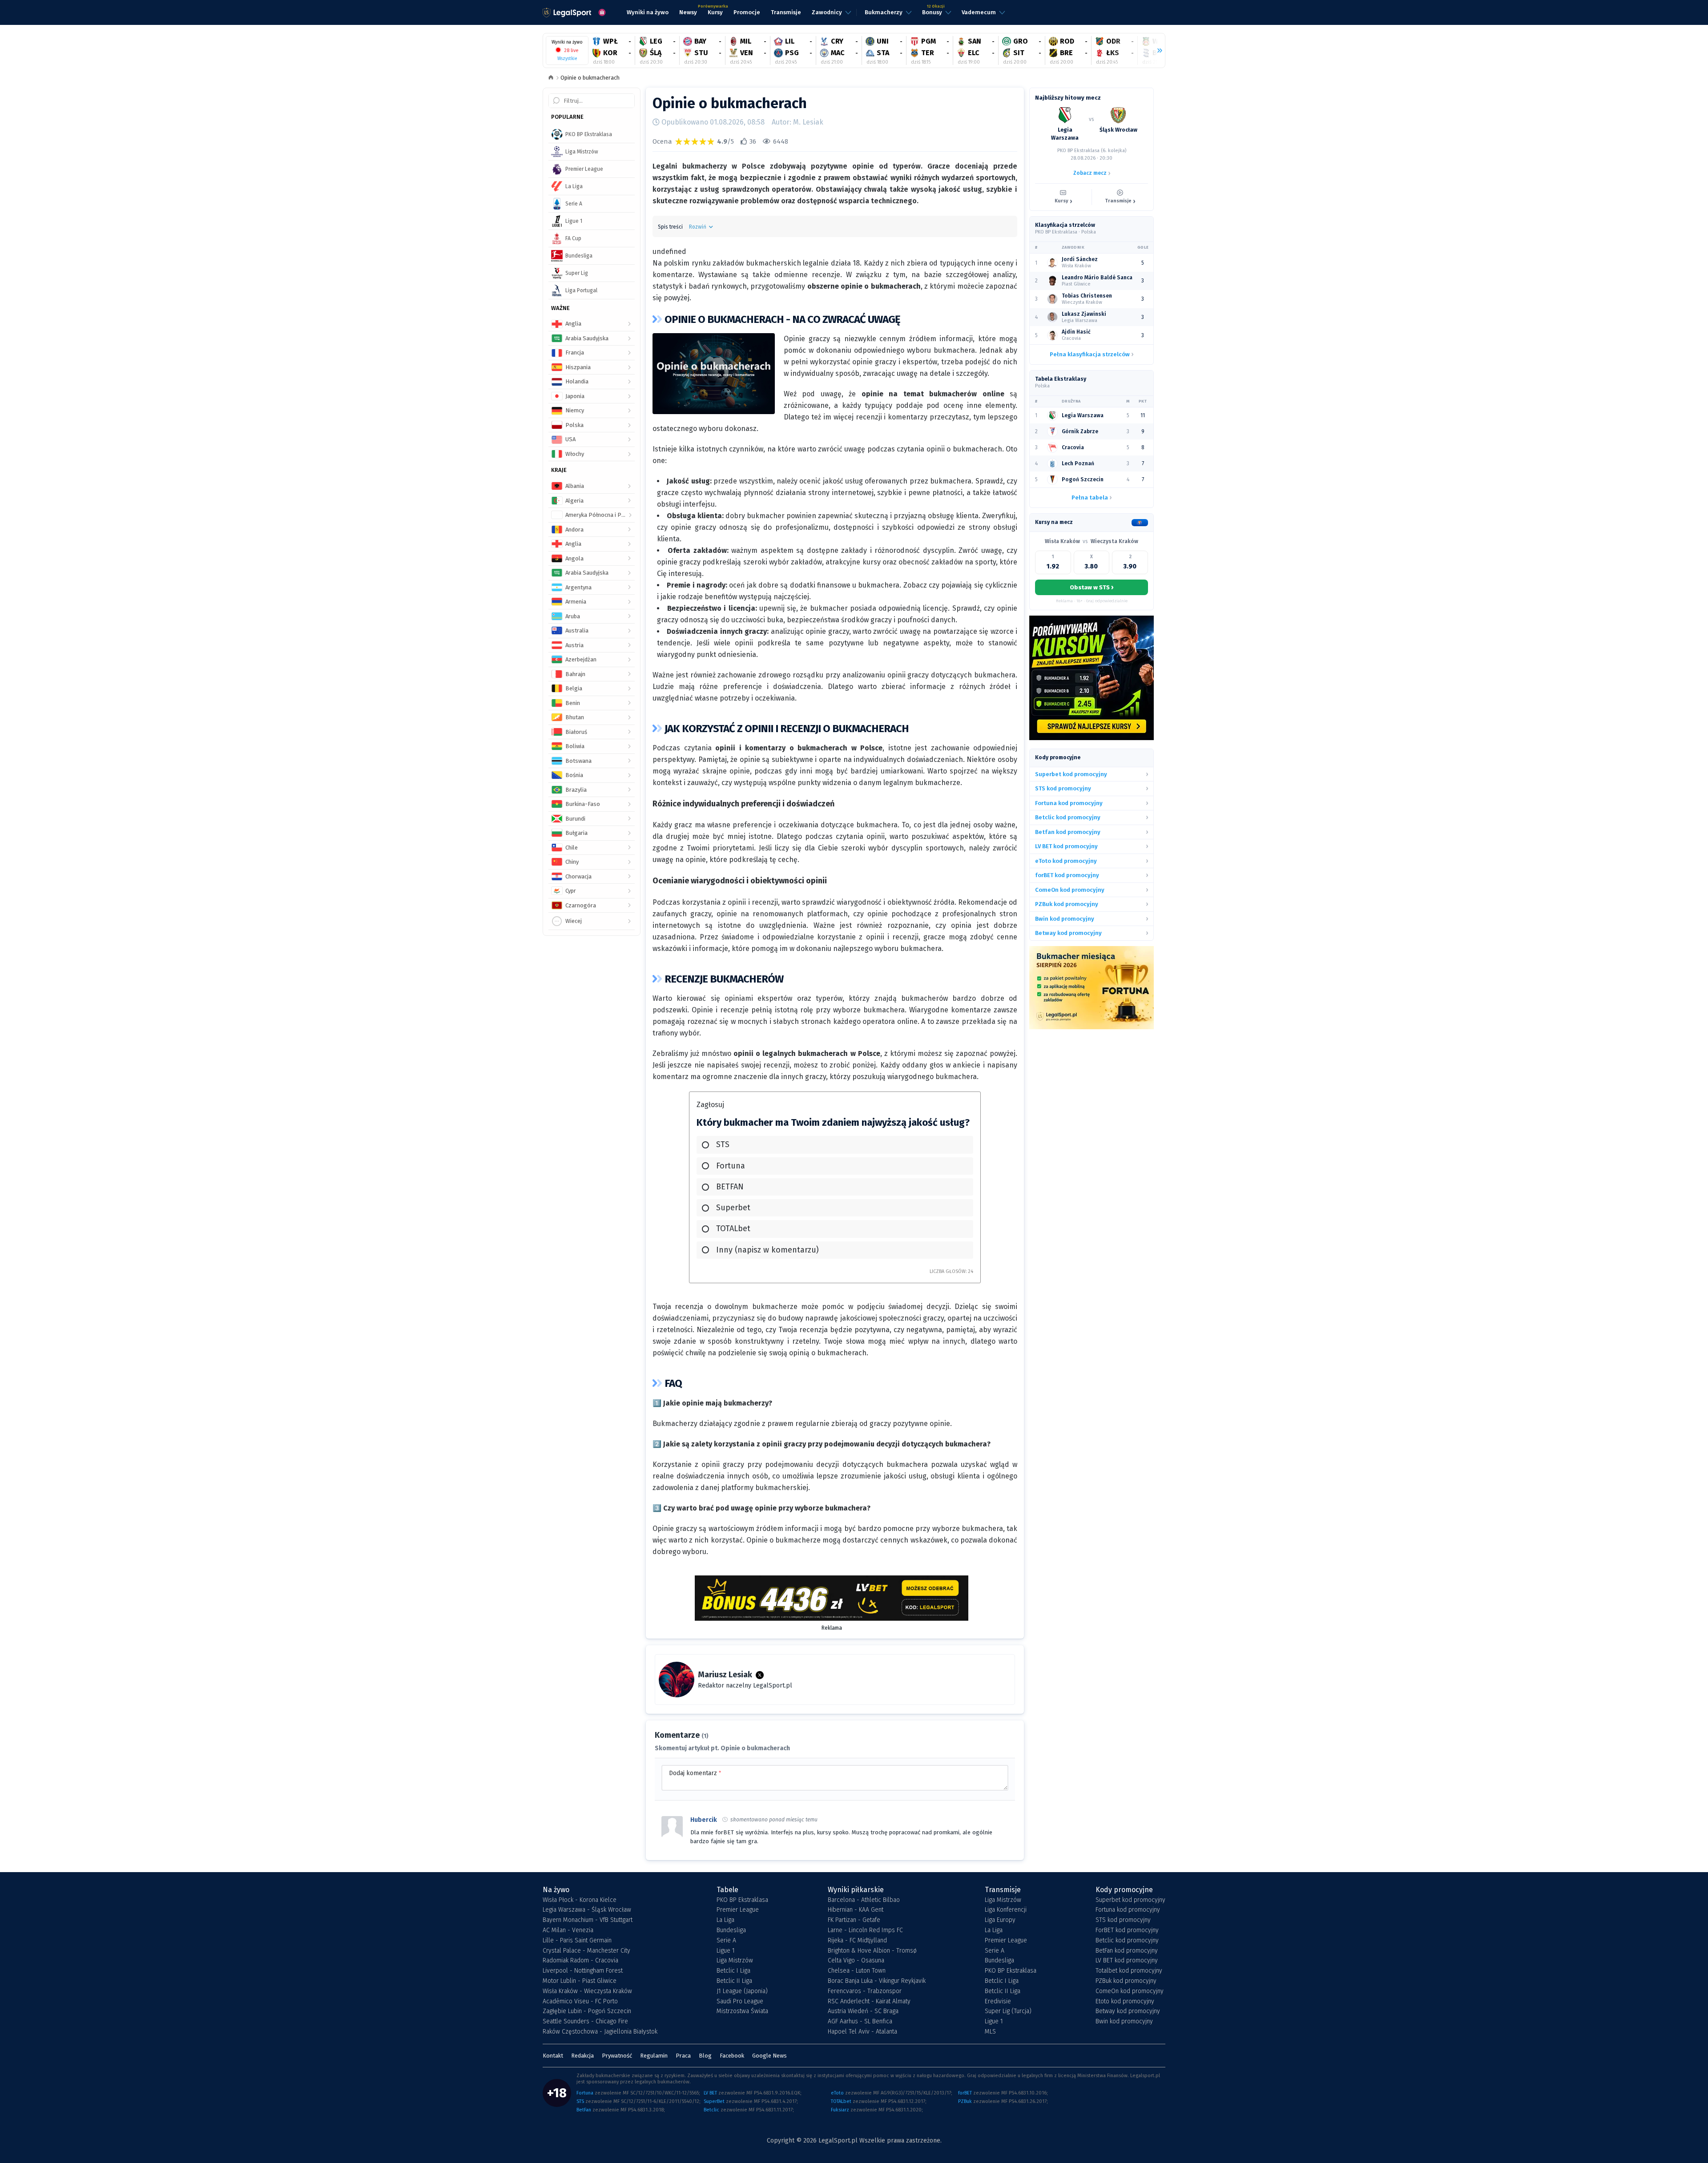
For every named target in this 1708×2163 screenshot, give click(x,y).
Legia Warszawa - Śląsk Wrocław (587, 1910)
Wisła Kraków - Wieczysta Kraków (587, 1991)
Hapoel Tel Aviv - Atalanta (862, 2032)
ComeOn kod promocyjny (1130, 1991)
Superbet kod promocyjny (1130, 1900)
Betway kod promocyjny (1128, 2011)
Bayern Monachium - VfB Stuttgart (588, 1920)
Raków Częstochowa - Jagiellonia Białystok (600, 2032)
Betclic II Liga (734, 1981)
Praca (683, 2056)
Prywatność (617, 2056)
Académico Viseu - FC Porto (580, 2002)
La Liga (725, 1920)
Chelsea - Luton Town (857, 1971)
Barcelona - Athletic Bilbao (864, 1900)
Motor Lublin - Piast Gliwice (580, 1981)
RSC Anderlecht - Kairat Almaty (869, 2002)
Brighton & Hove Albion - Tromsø (872, 1951)
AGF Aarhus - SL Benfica (860, 2022)
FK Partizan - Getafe (854, 1920)
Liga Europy (1000, 1920)
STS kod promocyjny (1123, 1920)
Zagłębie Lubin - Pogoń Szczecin (587, 2011)
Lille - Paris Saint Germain (577, 1941)
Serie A (726, 1941)
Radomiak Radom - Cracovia (580, 1961)
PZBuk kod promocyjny (1126, 1981)
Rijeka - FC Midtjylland (857, 1941)
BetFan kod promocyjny (1127, 1951)
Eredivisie (998, 2002)
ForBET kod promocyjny (1127, 1930)
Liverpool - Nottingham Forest (583, 1971)
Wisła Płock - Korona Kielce (580, 1900)
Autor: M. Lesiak (798, 122)
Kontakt (553, 2056)
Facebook (732, 2056)
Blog (705, 2056)
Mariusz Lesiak (725, 1675)
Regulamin (654, 2056)
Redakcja (582, 2056)
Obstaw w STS (1092, 587)
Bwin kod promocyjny (1124, 2022)
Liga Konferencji (1006, 1910)
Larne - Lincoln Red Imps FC (865, 1930)
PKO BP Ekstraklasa (742, 1900)
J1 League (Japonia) (742, 1991)
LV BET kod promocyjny (1127, 1961)
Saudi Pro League (740, 2002)
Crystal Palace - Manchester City (586, 1951)
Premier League (738, 1910)
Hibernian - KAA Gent (856, 1910)
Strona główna (551, 78)
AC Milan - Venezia (568, 1930)
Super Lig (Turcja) (1008, 2011)
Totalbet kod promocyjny (1129, 1971)
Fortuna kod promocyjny (1128, 1910)
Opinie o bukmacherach (590, 78)
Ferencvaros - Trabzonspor (865, 1991)
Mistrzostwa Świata (742, 2011)
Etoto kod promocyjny (1125, 2002)
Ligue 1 (726, 1951)
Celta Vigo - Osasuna (856, 1961)
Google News (769, 2056)
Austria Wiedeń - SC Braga (863, 2011)
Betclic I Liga (733, 1971)
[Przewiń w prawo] (1156, 51)
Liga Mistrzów (735, 1961)
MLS (990, 2032)
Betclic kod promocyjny (1127, 1941)
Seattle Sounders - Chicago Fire (585, 2022)
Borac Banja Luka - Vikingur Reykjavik (877, 1981)
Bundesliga (731, 1930)
